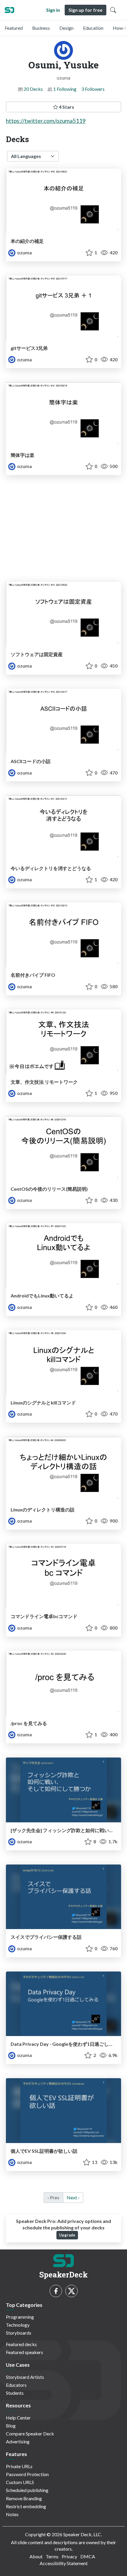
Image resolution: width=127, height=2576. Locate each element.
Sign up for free (86, 10)
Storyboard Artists (25, 2377)
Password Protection (27, 2474)
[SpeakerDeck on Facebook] (56, 2291)
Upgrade (67, 2235)
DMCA (88, 2556)
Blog (11, 2426)
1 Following (65, 89)
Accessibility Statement (64, 2563)
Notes (12, 2514)
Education (93, 28)
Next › (73, 2197)
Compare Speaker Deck (30, 2433)
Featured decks (21, 2344)
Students (15, 2393)
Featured (14, 28)
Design (66, 28)
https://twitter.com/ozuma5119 (46, 121)
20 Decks (33, 89)
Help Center (18, 2418)
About (36, 2556)
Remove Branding (24, 2498)
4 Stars (66, 107)
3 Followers (93, 89)
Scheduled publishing (27, 2490)
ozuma (24, 252)
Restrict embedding (26, 2506)
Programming (20, 2317)
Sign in (53, 10)
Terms (52, 2556)
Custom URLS (20, 2482)
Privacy (69, 2556)
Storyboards (19, 2333)
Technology (18, 2325)
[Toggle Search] (113, 10)
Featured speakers (25, 2352)
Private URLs (19, 2466)
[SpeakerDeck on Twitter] (71, 2291)
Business (41, 28)
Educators (16, 2385)
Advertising (18, 2441)
